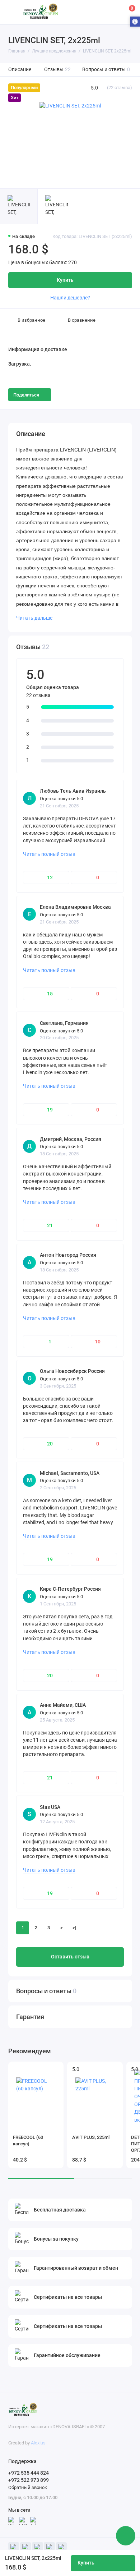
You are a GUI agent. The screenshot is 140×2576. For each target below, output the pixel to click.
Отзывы (58, 70)
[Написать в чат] (126, 2536)
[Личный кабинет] (113, 12)
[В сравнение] (46, 2069)
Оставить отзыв (70, 1957)
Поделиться (26, 395)
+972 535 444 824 (29, 2473)
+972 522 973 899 (29, 2480)
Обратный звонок (28, 2487)
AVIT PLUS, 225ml (91, 2137)
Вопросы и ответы (106, 70)
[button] (135, 22)
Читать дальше (34, 618)
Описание (20, 70)
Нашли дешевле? (70, 298)
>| (74, 1928)
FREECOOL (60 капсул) (28, 2140)
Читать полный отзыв (49, 854)
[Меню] (12, 12)
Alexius (38, 2443)
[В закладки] (56, 2069)
